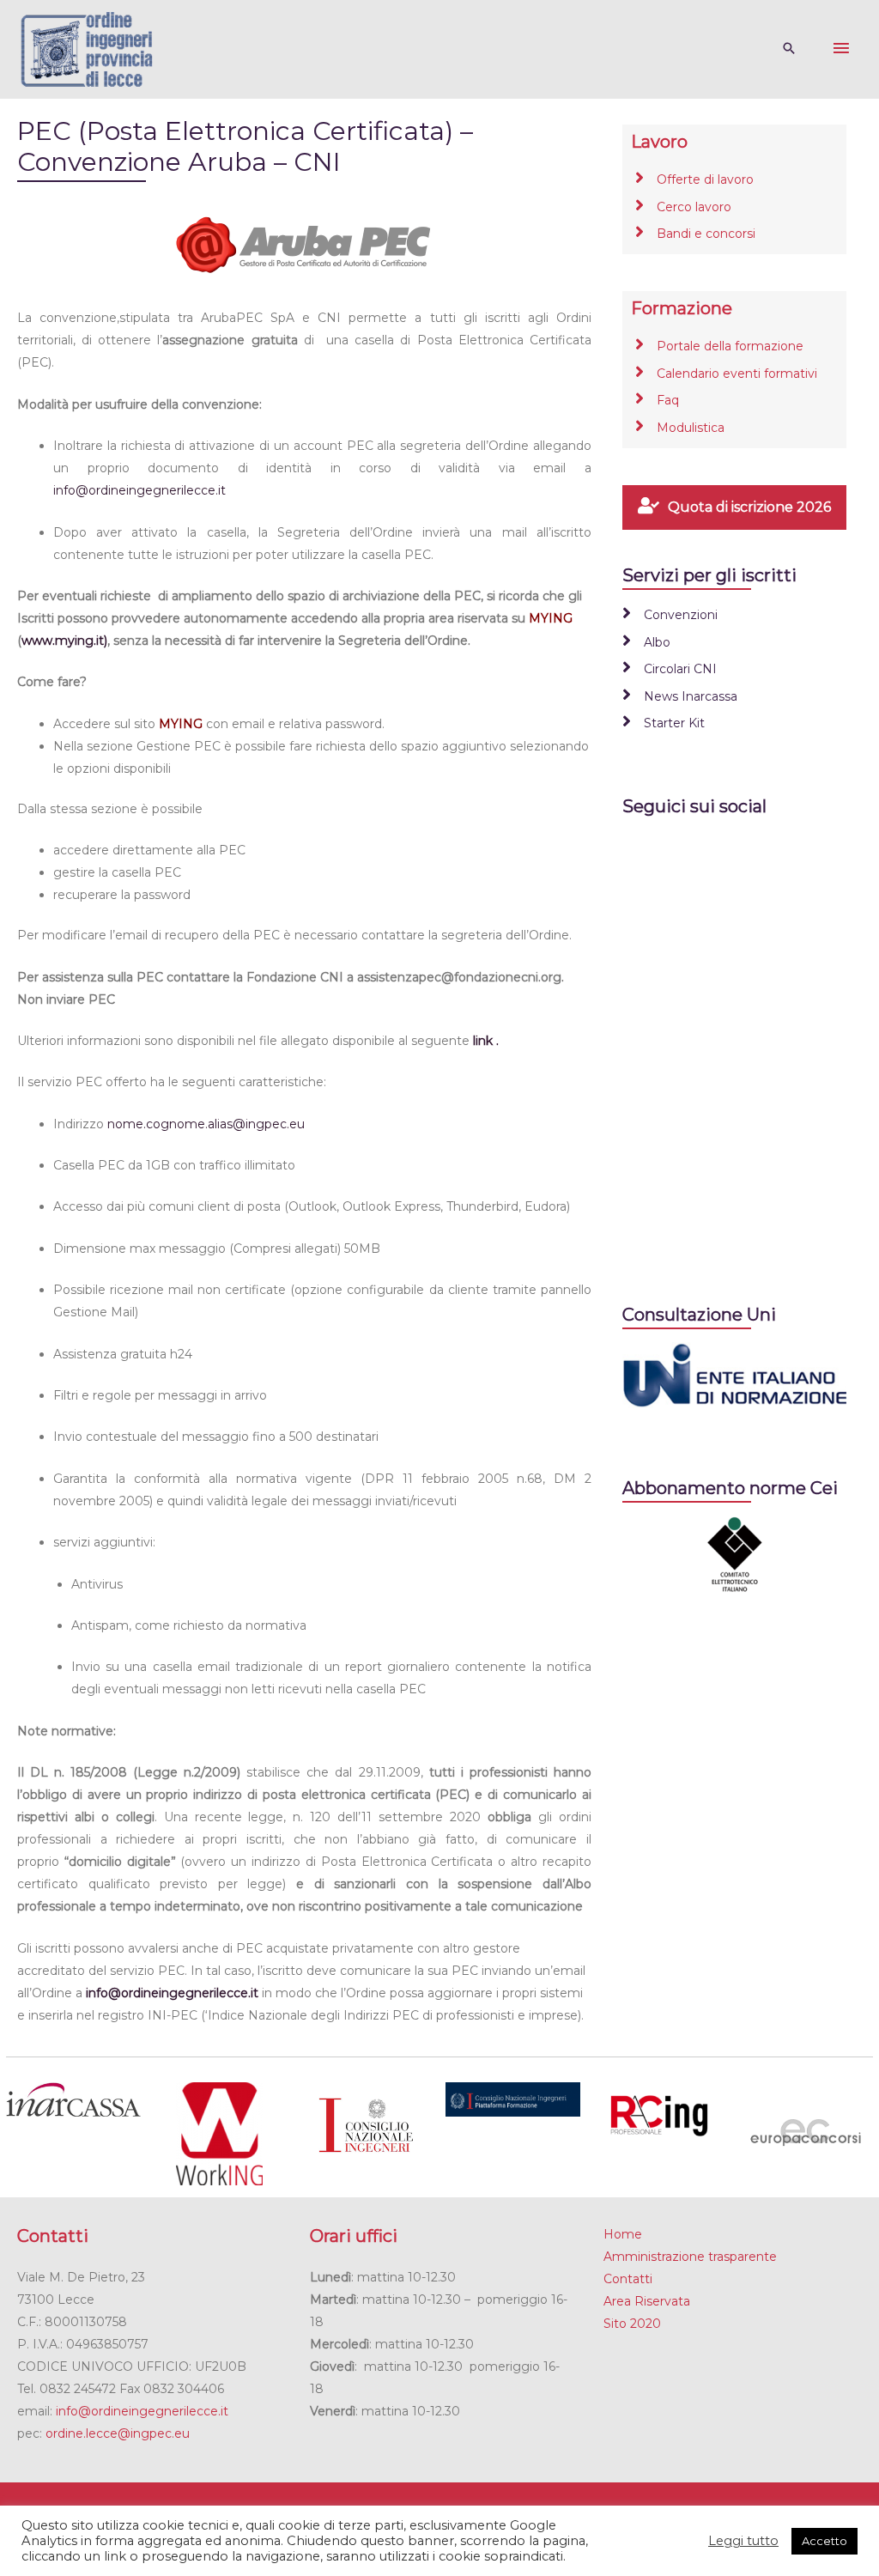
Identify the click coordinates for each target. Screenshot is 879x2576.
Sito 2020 (632, 2324)
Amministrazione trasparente (690, 2257)
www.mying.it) (64, 641)
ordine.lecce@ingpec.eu (118, 2433)
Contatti (628, 2279)
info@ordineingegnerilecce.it (139, 490)
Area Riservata (647, 2301)
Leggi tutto (743, 2541)
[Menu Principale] (841, 49)
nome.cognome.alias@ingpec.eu (206, 1124)
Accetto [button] (824, 2541)
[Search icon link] (789, 49)
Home (623, 2234)
